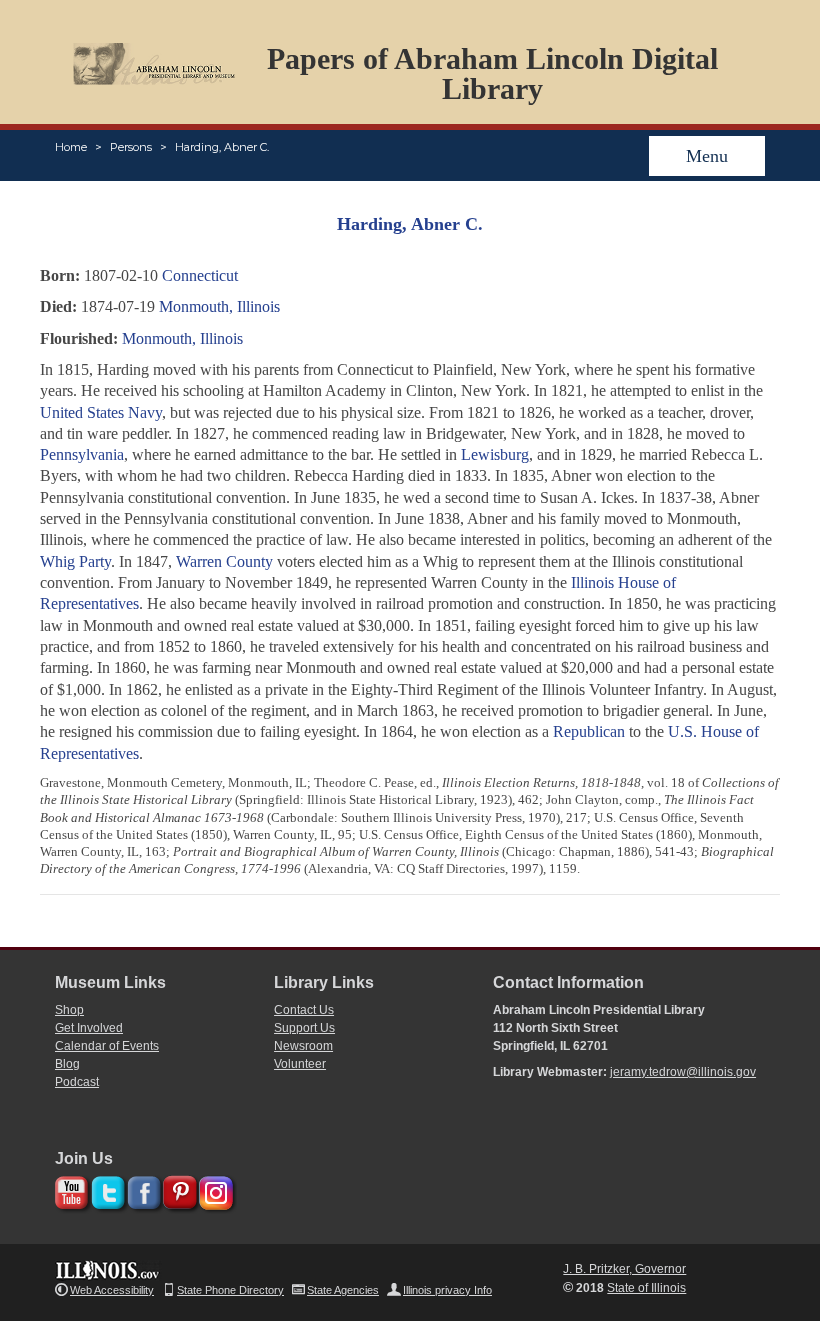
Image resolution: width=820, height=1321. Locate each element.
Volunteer (300, 1064)
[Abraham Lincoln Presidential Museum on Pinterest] (177, 1189)
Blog (67, 1064)
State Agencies (343, 1290)
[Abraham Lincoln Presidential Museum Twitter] (105, 1189)
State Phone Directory (230, 1290)
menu (707, 156)
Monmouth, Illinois (219, 306)
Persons (131, 147)
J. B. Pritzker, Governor (624, 1269)
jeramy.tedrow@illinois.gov (683, 1072)
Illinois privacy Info (447, 1290)
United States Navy (101, 412)
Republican (589, 731)
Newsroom (303, 1046)
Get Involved (89, 1028)
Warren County (224, 561)
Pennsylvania (82, 454)
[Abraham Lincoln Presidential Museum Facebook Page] (141, 1189)
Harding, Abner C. (222, 147)
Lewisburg (495, 454)
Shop (69, 1010)
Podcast (77, 1082)
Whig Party (75, 561)
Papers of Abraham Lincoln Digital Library (492, 73)
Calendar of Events (107, 1046)
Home (71, 147)
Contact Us (304, 1010)
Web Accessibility (112, 1290)
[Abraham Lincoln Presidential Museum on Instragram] (213, 1189)
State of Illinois (646, 1288)
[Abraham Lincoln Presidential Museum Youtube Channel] (69, 1189)
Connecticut (200, 275)
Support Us (304, 1028)
